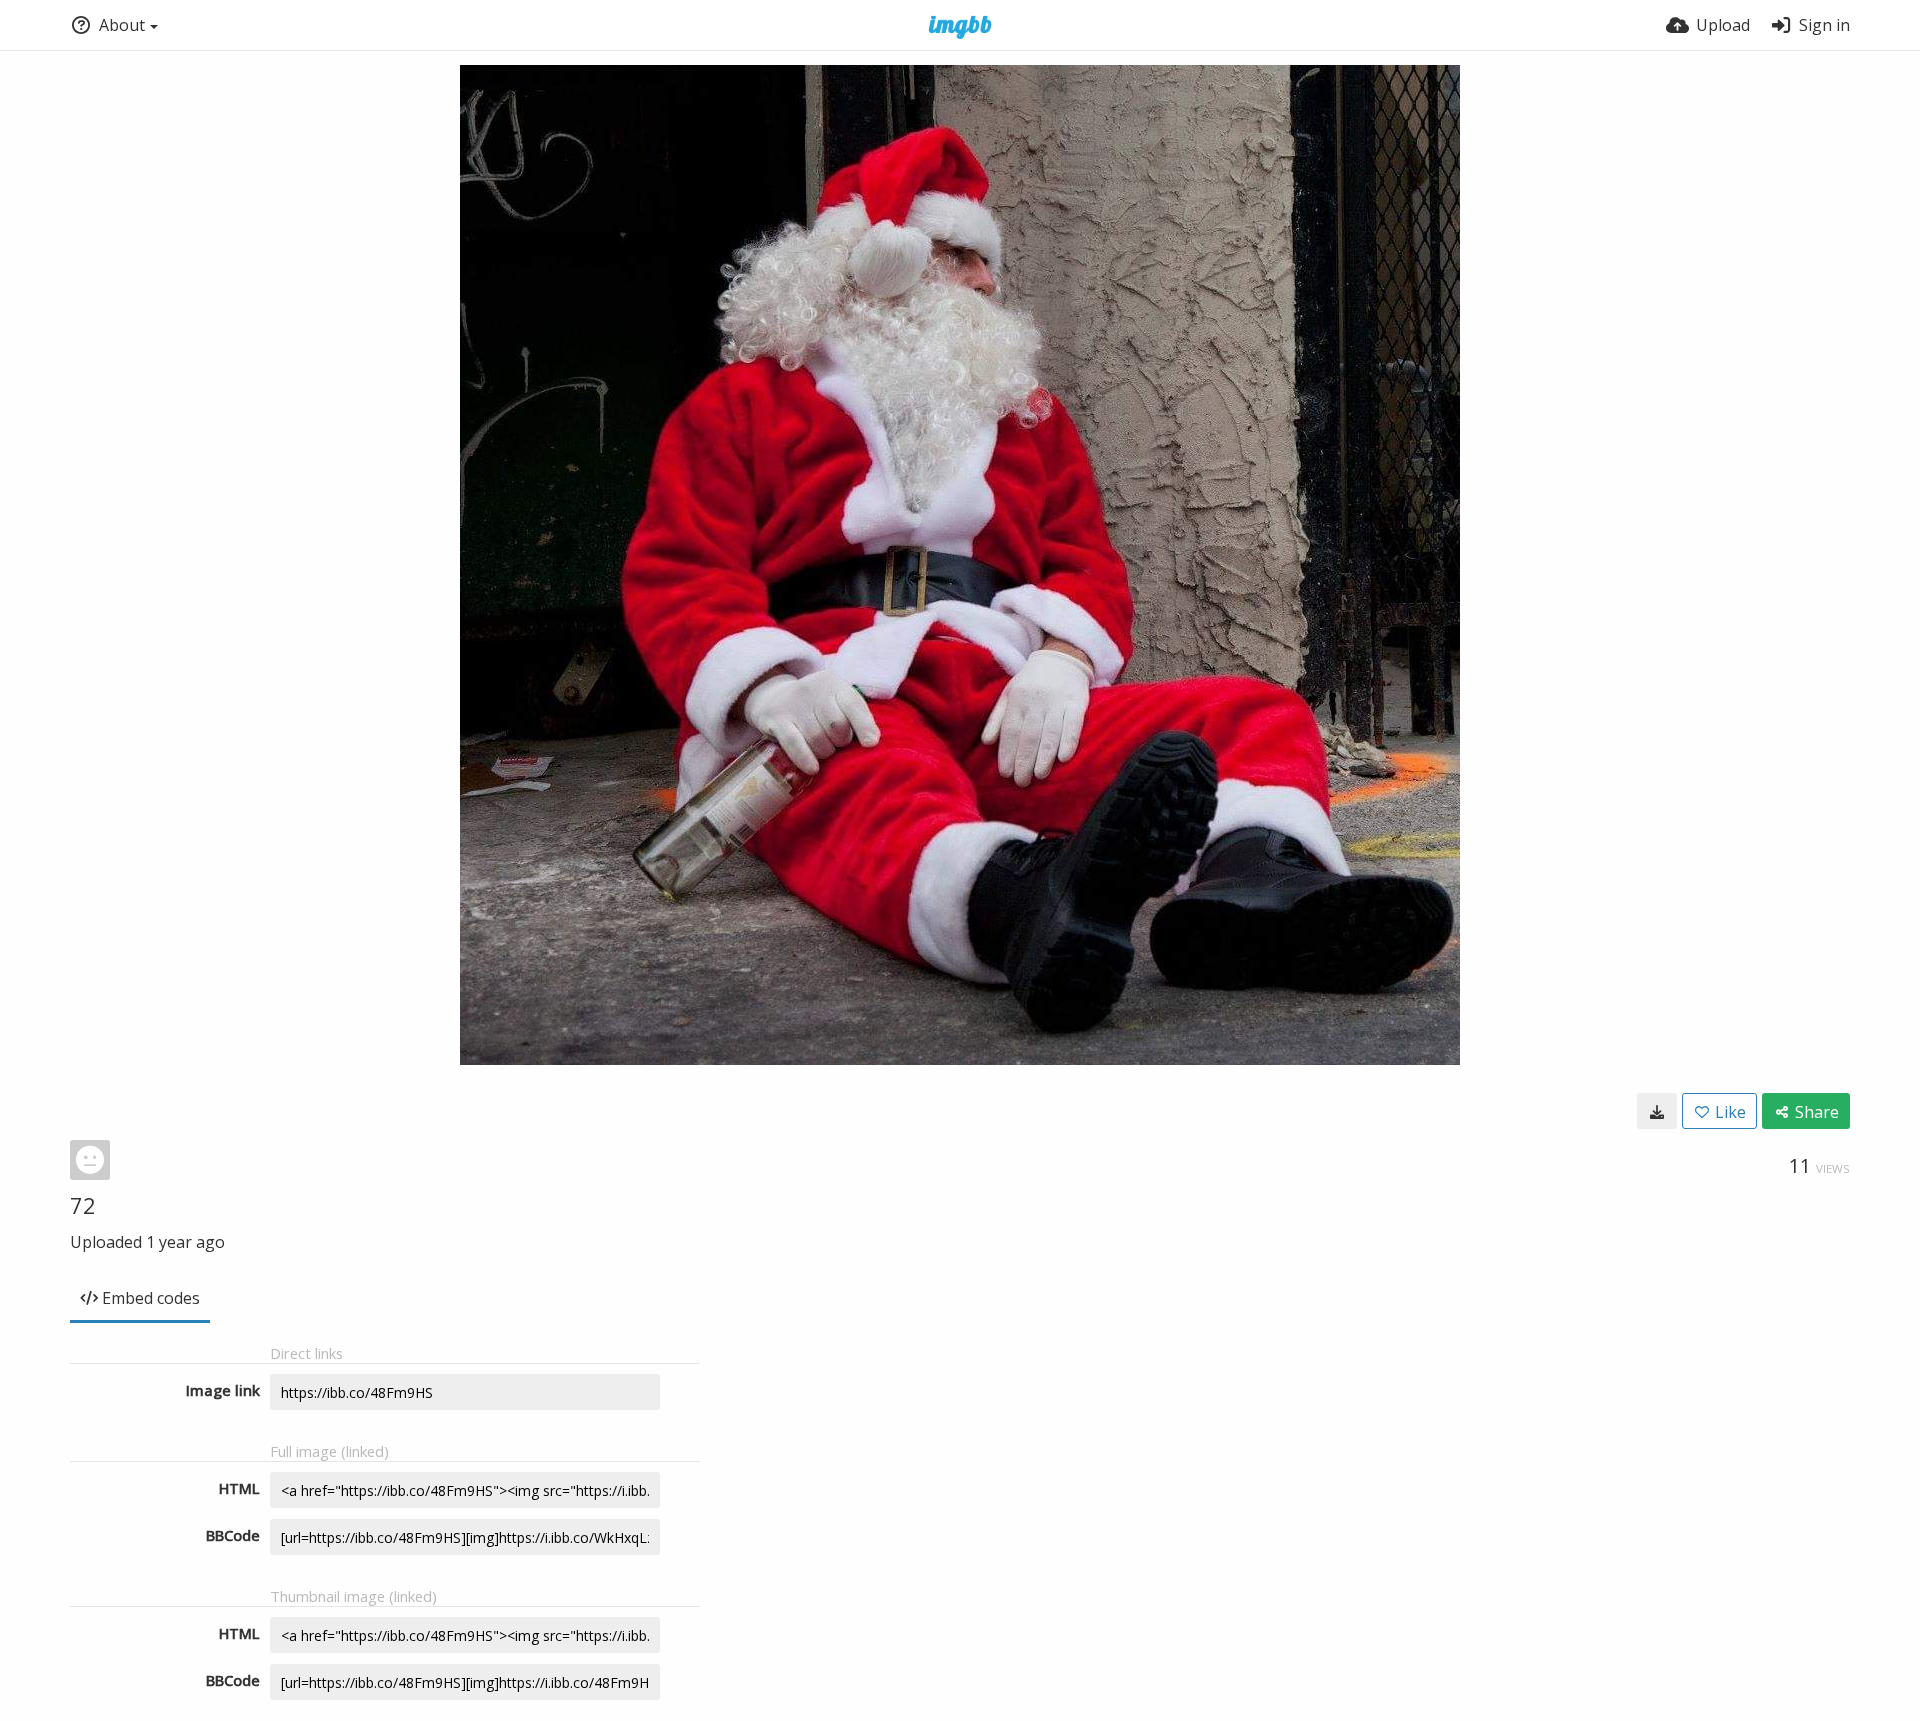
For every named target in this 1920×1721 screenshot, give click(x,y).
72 (83, 1205)
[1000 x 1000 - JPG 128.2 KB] (1657, 1111)
